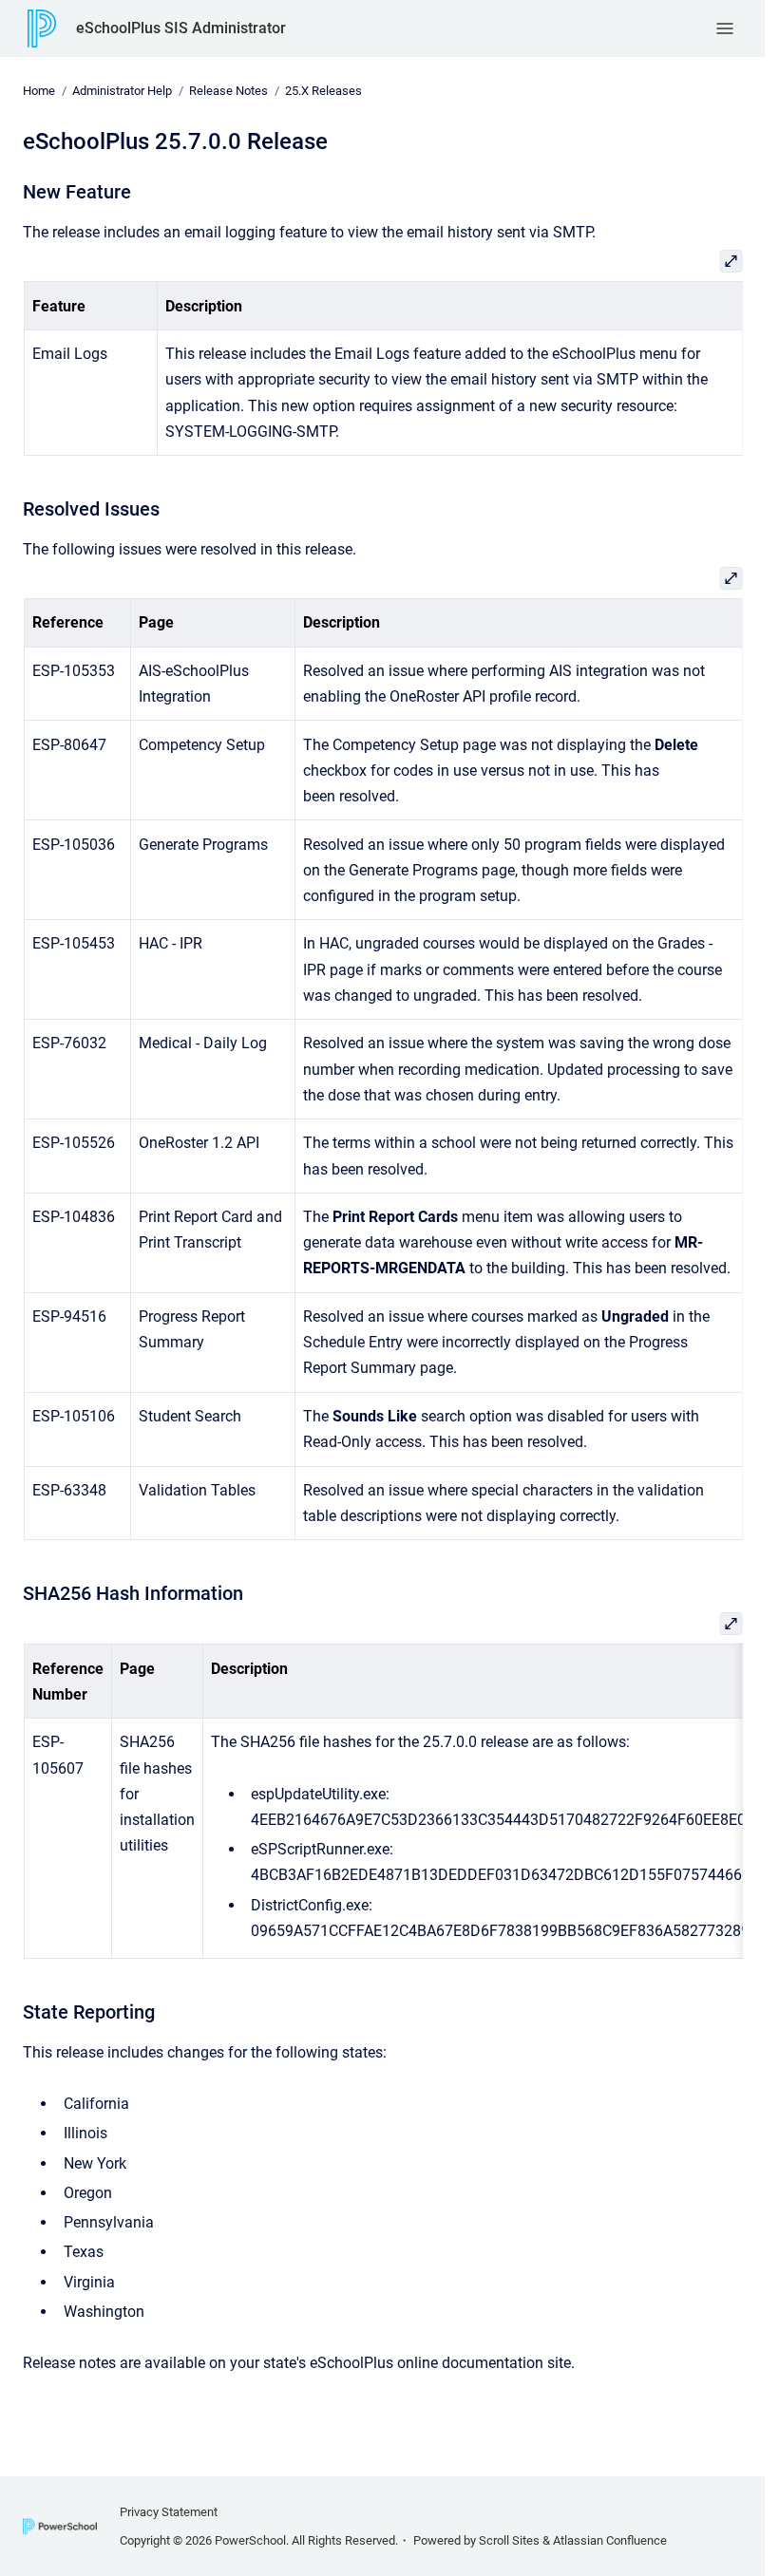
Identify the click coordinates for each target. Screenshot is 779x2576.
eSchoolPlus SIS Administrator (181, 28)
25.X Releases (323, 91)
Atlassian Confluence (610, 2540)
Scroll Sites (509, 2540)
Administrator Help (122, 91)
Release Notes (228, 91)
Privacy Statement (169, 2512)
